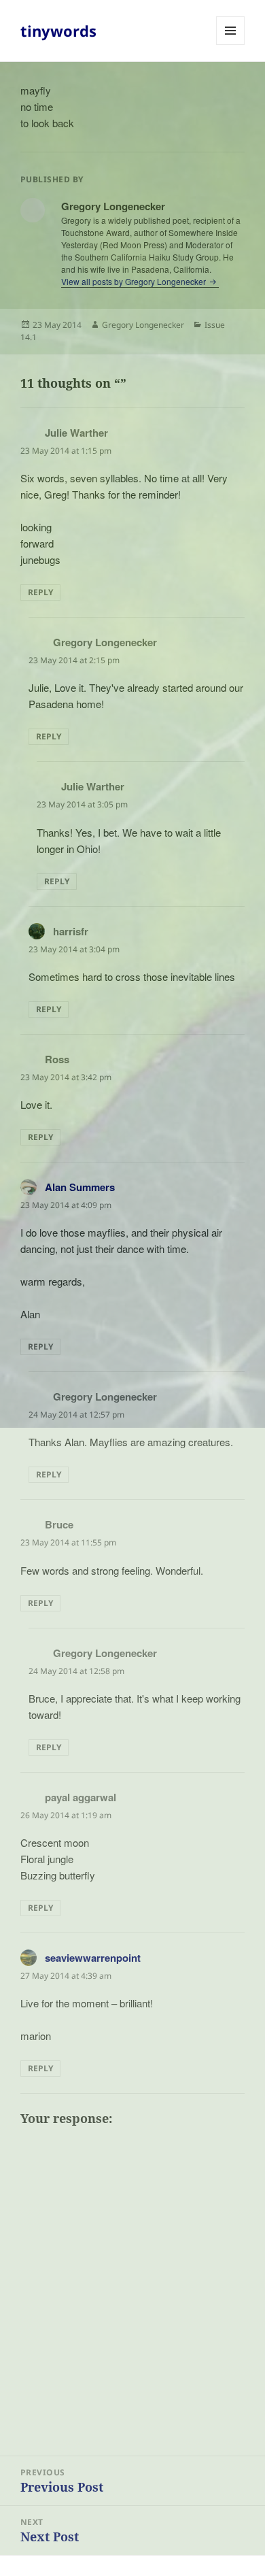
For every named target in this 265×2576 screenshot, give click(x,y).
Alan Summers (80, 1187)
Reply (40, 592)
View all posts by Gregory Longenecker (135, 281)
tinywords (58, 31)
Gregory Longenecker (143, 325)
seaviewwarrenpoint (93, 1958)
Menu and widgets (231, 45)
